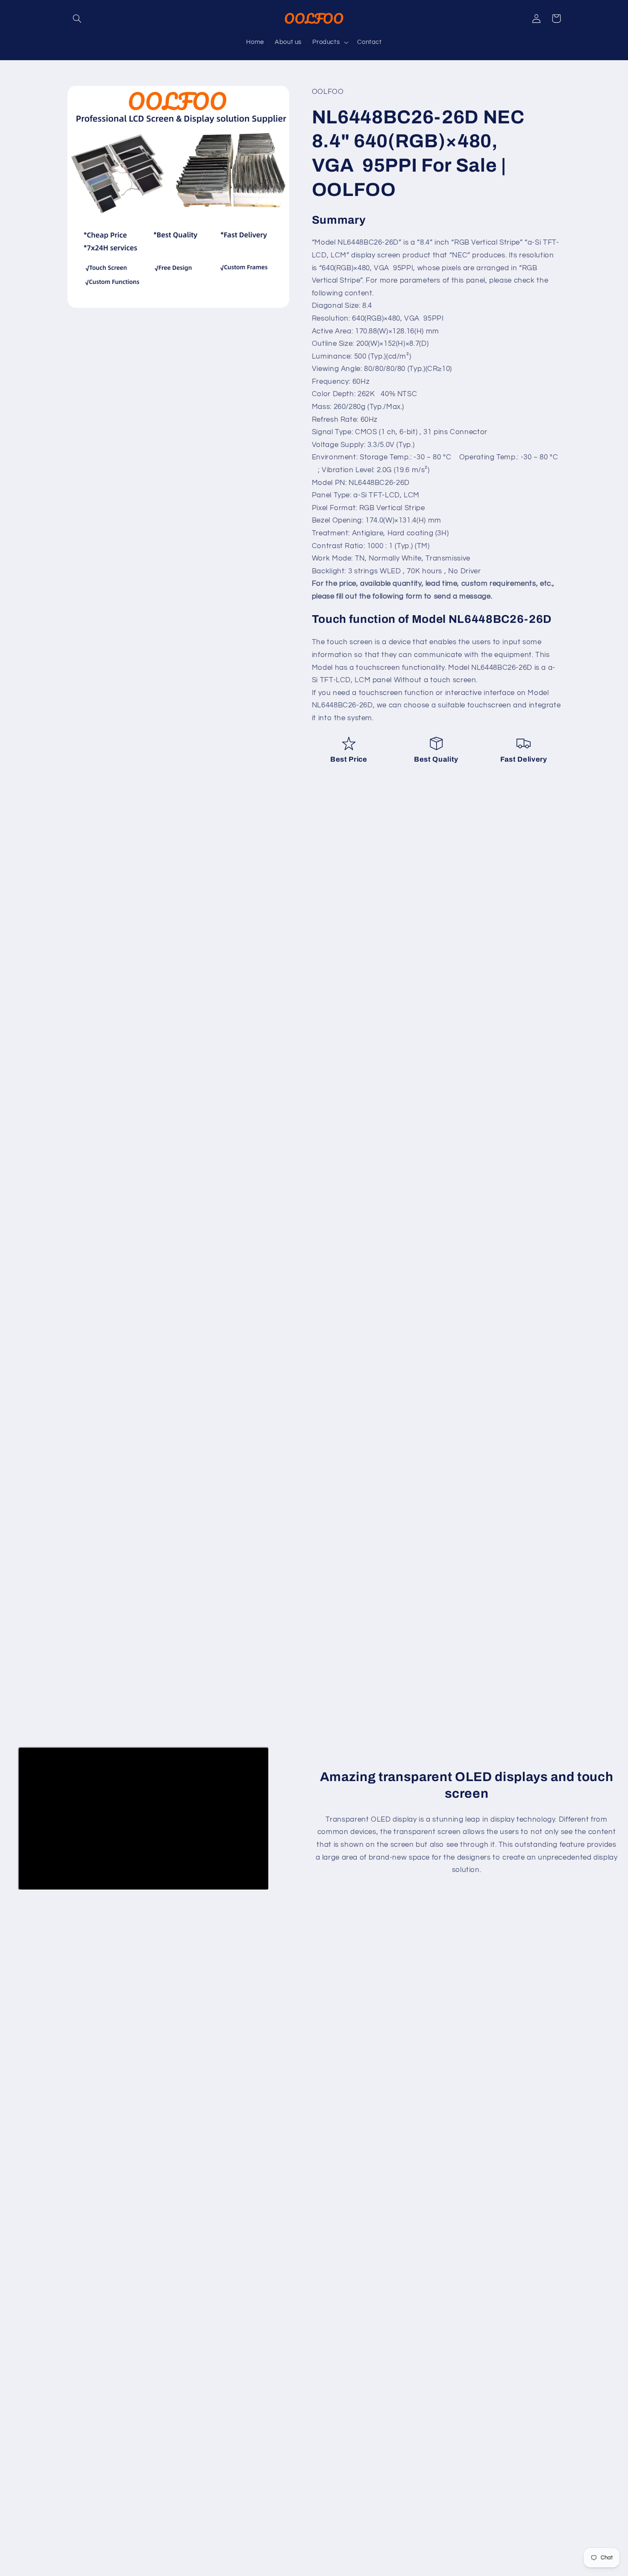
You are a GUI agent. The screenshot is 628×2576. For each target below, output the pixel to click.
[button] (77, 18)
